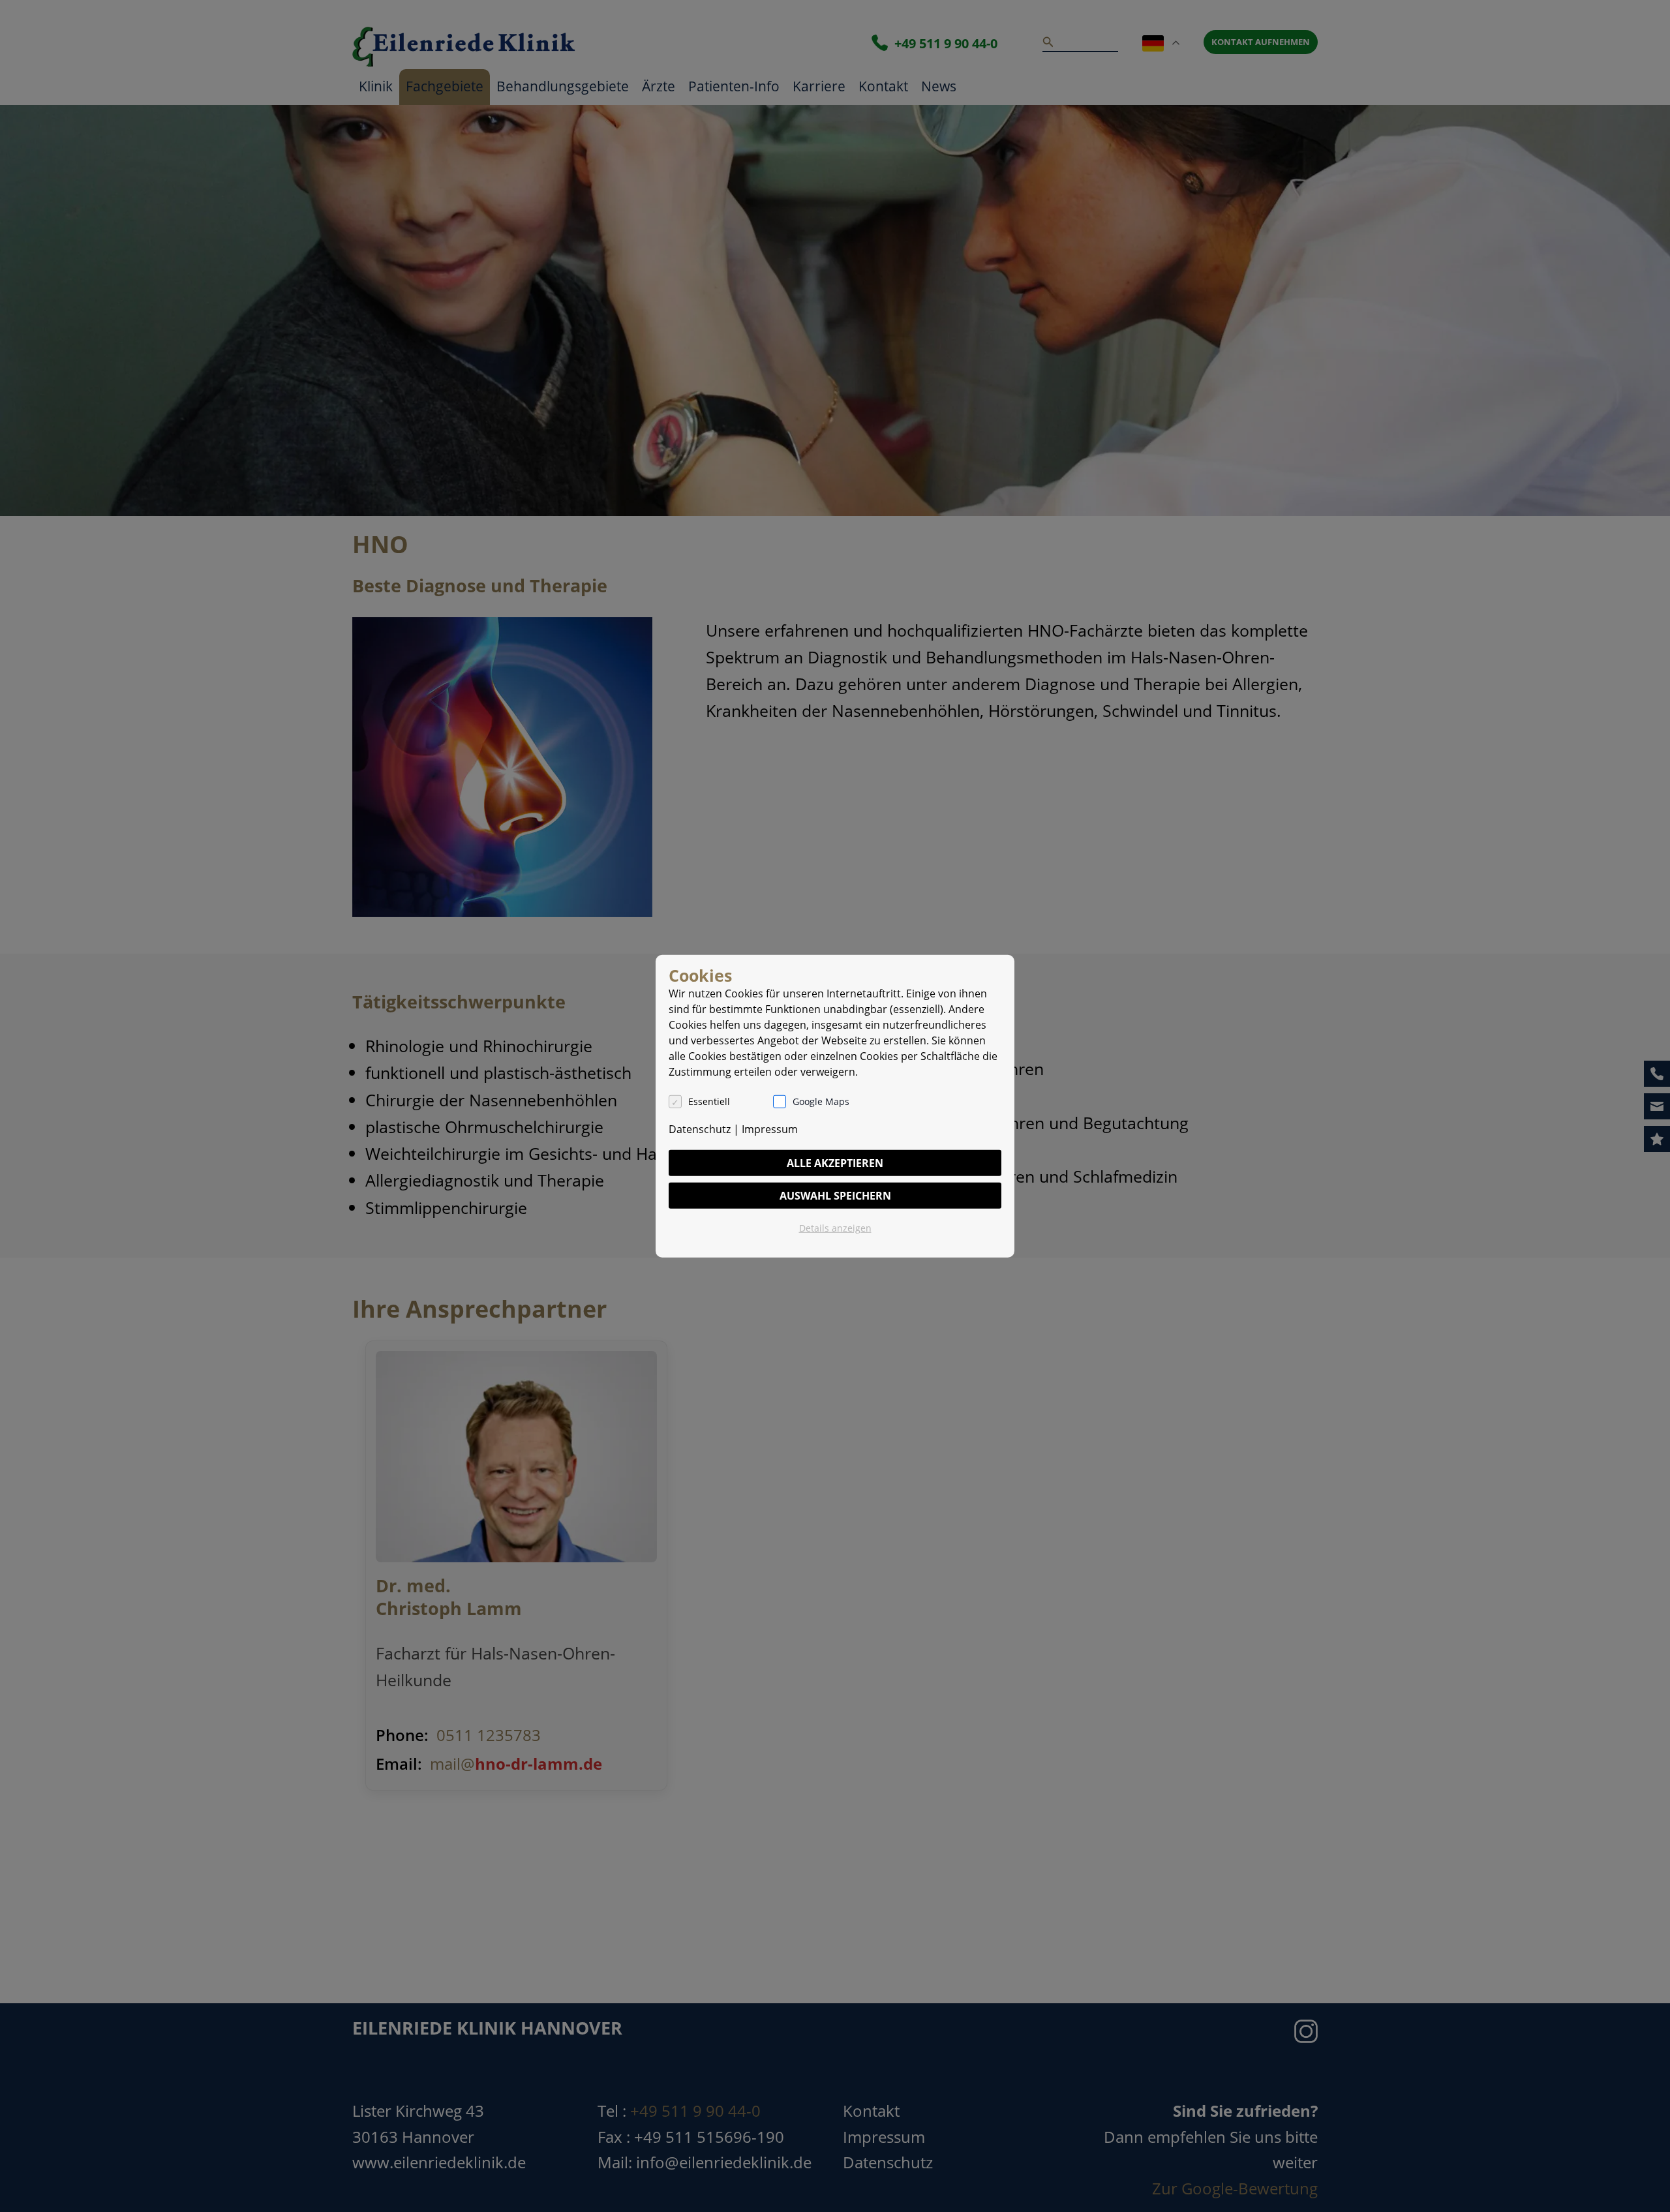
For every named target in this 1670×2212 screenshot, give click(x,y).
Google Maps (821, 1101)
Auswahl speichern (835, 1196)
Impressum (770, 1129)
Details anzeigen (835, 1228)
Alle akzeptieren (835, 1163)
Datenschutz (700, 1129)
